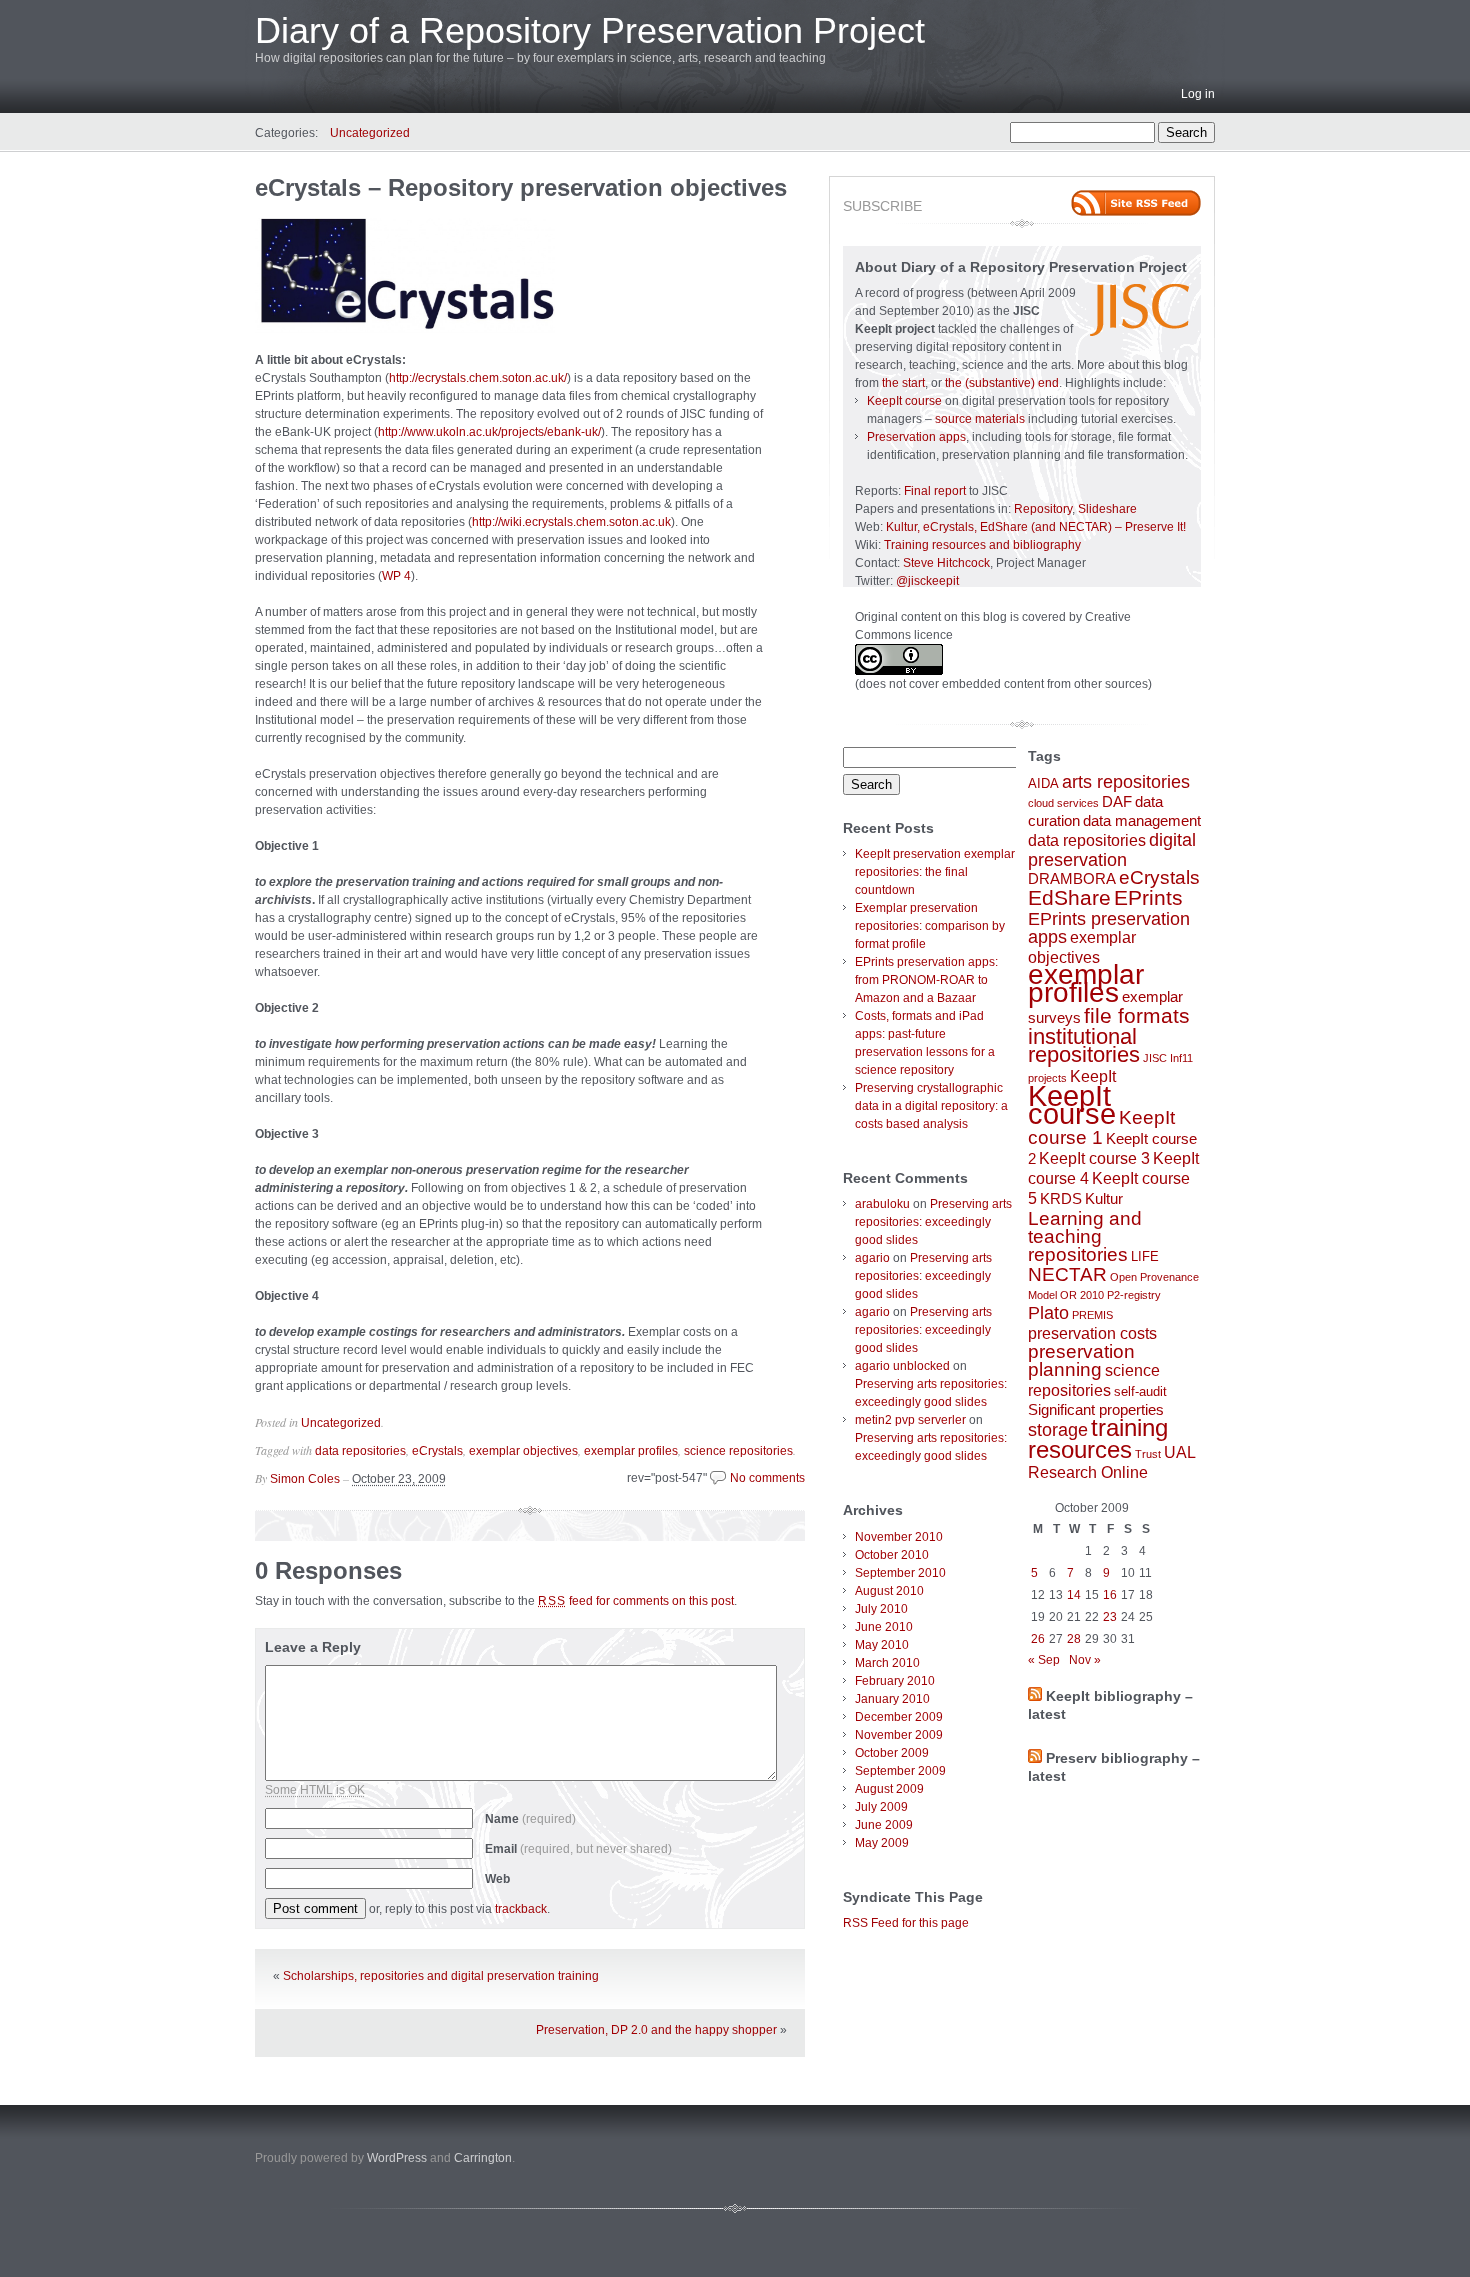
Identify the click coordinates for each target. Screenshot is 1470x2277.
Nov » (1085, 1660)
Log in (1198, 94)
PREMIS (1092, 1315)
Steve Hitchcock (946, 563)
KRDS (1061, 1199)
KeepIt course (904, 401)
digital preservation (1112, 850)
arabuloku (882, 1204)
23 (1110, 1617)
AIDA (1043, 783)
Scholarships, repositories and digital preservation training (441, 1976)
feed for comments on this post (636, 1601)
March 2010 (887, 1663)
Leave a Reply (313, 1647)
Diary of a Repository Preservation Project (590, 30)
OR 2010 (1082, 1295)
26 (1038, 1639)
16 (1110, 1595)
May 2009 (882, 1843)
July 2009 (881, 1807)
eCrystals (437, 1451)
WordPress (397, 2158)
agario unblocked (902, 1366)
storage (1058, 1430)
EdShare (1069, 897)
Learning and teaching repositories (1085, 1236)
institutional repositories (1084, 1045)
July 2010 (881, 1609)
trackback (521, 1909)
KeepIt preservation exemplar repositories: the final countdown (935, 872)
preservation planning (1081, 1360)
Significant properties (1096, 1410)
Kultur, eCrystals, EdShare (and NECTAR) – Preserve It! (1036, 527)
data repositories (360, 1451)
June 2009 (884, 1825)
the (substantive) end (1002, 383)
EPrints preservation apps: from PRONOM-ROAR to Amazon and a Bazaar (926, 980)
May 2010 (882, 1645)
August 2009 (889, 1789)
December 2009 (899, 1717)
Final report (935, 491)
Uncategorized (370, 133)
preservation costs (1092, 1333)
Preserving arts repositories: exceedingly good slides (933, 1222)
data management (1142, 821)
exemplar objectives (523, 1451)
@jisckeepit (927, 581)
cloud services (1063, 803)
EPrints (1148, 897)
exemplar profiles (631, 1451)
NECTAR (1067, 1274)
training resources (1098, 1439)
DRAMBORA (1072, 879)
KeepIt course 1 (1101, 1127)
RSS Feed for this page (906, 1923)
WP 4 (396, 576)
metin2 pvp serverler (910, 1420)
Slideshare (1107, 509)
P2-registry (1134, 1295)
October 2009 (892, 1753)
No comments (767, 1478)
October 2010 (892, 1555)
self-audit (1140, 1391)
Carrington (483, 2158)
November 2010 (899, 1537)
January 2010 (892, 1699)
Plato (1048, 1313)
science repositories (738, 1451)
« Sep (1044, 1660)
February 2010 (895, 1681)
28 (1074, 1639)
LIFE (1145, 1256)
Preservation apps (916, 437)
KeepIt (1093, 1076)
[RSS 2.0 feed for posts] (1136, 203)
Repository (1043, 509)
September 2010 (900, 1573)
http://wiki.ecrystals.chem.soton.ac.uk (571, 522)
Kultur (1104, 1199)
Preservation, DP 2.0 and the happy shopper (656, 2030)
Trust (1148, 1454)
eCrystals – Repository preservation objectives (521, 187)
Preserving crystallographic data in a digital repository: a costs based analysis (931, 1106)
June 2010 (884, 1627)
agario (872, 1258)
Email (578, 1849)
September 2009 (900, 1771)
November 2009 (899, 1735)
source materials (980, 419)
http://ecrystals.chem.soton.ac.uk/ (478, 378)
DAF (1117, 802)
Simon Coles (305, 1479)
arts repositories (1126, 782)
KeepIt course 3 (1094, 1158)
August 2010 (889, 1591)
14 (1074, 1595)
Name (530, 1819)
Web (497, 1879)
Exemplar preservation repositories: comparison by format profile (930, 926)
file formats (1137, 1015)
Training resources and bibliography (982, 545)
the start (903, 383)
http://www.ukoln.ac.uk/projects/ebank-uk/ (489, 432)
